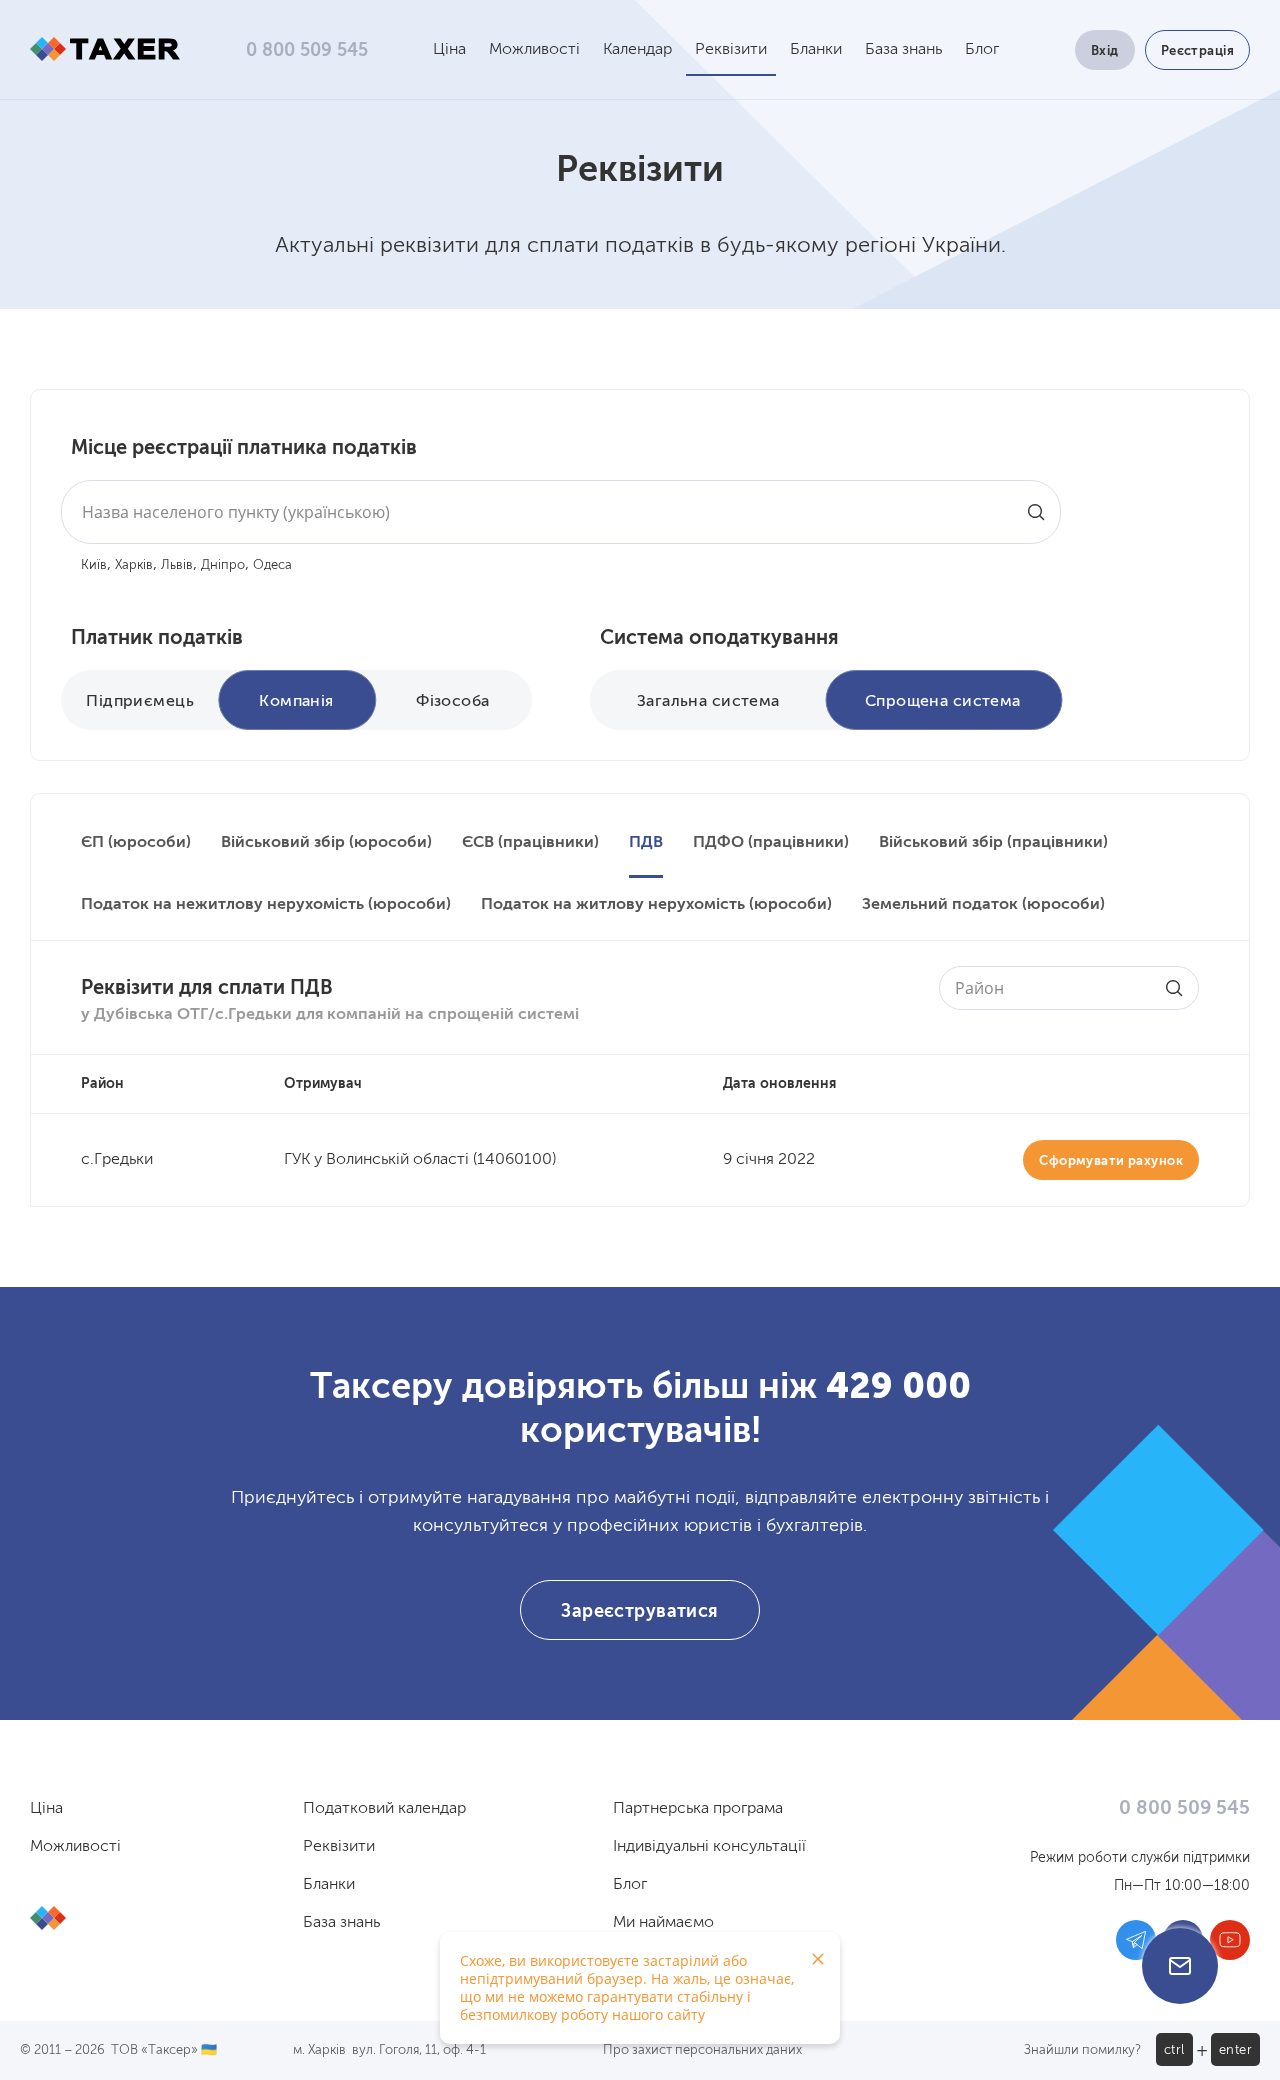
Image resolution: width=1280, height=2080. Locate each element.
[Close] (818, 1959)
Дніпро (223, 565)
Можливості (534, 50)
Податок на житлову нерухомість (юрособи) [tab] (656, 905)
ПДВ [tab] (646, 843)
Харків (134, 565)
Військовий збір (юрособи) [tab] (326, 843)
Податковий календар (384, 1809)
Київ (94, 565)
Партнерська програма (698, 1809)
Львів (177, 565)
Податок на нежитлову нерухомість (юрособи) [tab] (266, 905)
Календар (637, 50)
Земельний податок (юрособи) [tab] (983, 905)
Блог (982, 50)
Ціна (449, 50)
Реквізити (731, 50)
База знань (903, 50)
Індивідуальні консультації (709, 1847)
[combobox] (561, 512)
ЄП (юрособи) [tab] (136, 843)
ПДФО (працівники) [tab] (771, 843)
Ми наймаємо (663, 1923)
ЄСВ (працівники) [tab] (530, 843)
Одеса (272, 565)
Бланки (816, 50)
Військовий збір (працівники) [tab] (993, 843)
